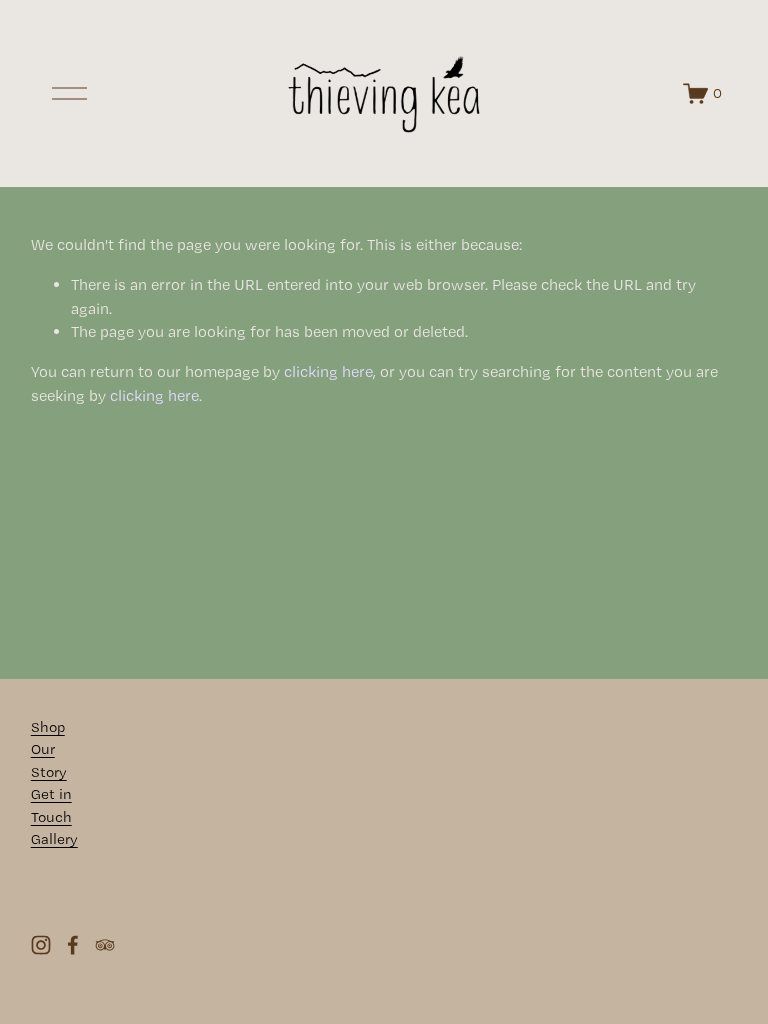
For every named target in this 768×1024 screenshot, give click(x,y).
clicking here (328, 371)
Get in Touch (51, 805)
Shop (48, 727)
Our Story (49, 760)
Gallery (54, 839)
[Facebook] (73, 945)
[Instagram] (41, 945)
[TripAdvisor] (105, 945)
